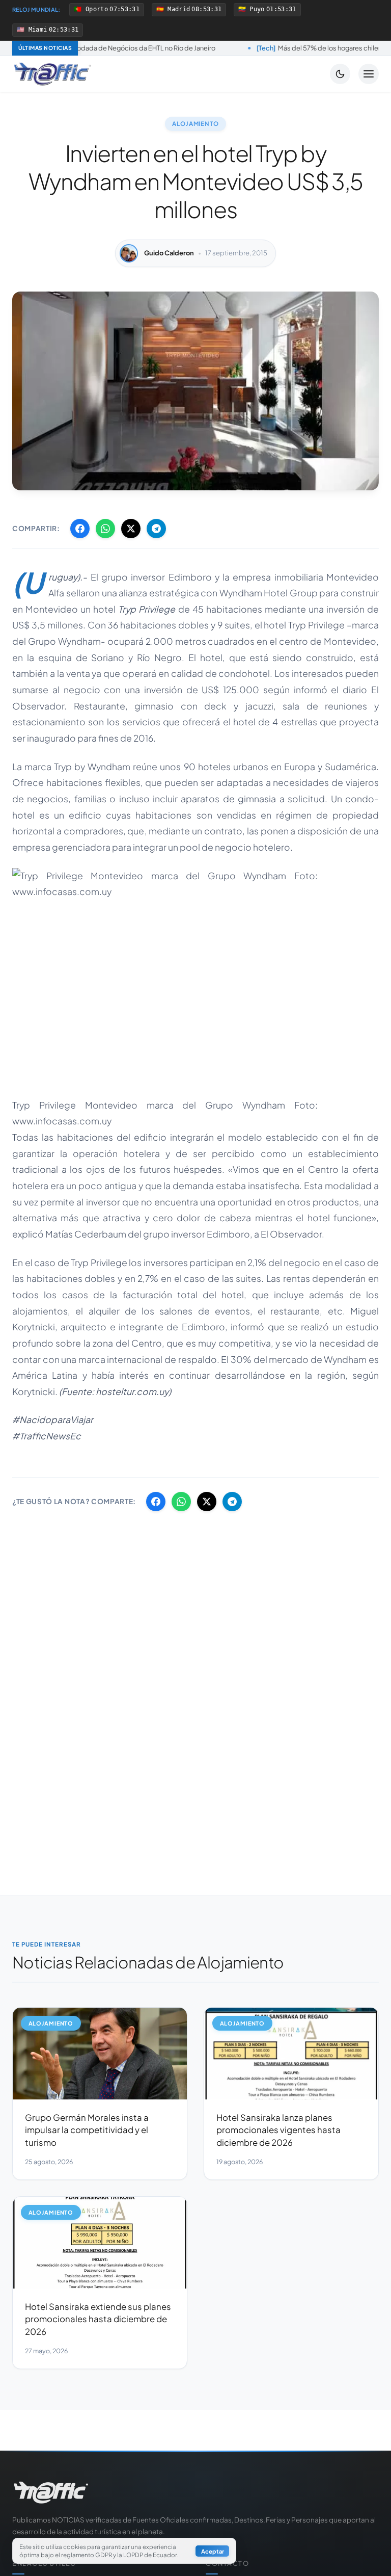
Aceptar (213, 2551)
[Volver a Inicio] (52, 74)
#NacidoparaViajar (53, 1420)
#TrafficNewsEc (47, 1436)
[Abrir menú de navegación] (369, 74)
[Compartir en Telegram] (156, 529)
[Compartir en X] (131, 529)
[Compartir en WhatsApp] (105, 529)
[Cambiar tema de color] (340, 74)
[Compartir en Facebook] (80, 529)
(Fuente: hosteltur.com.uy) (115, 1391)
